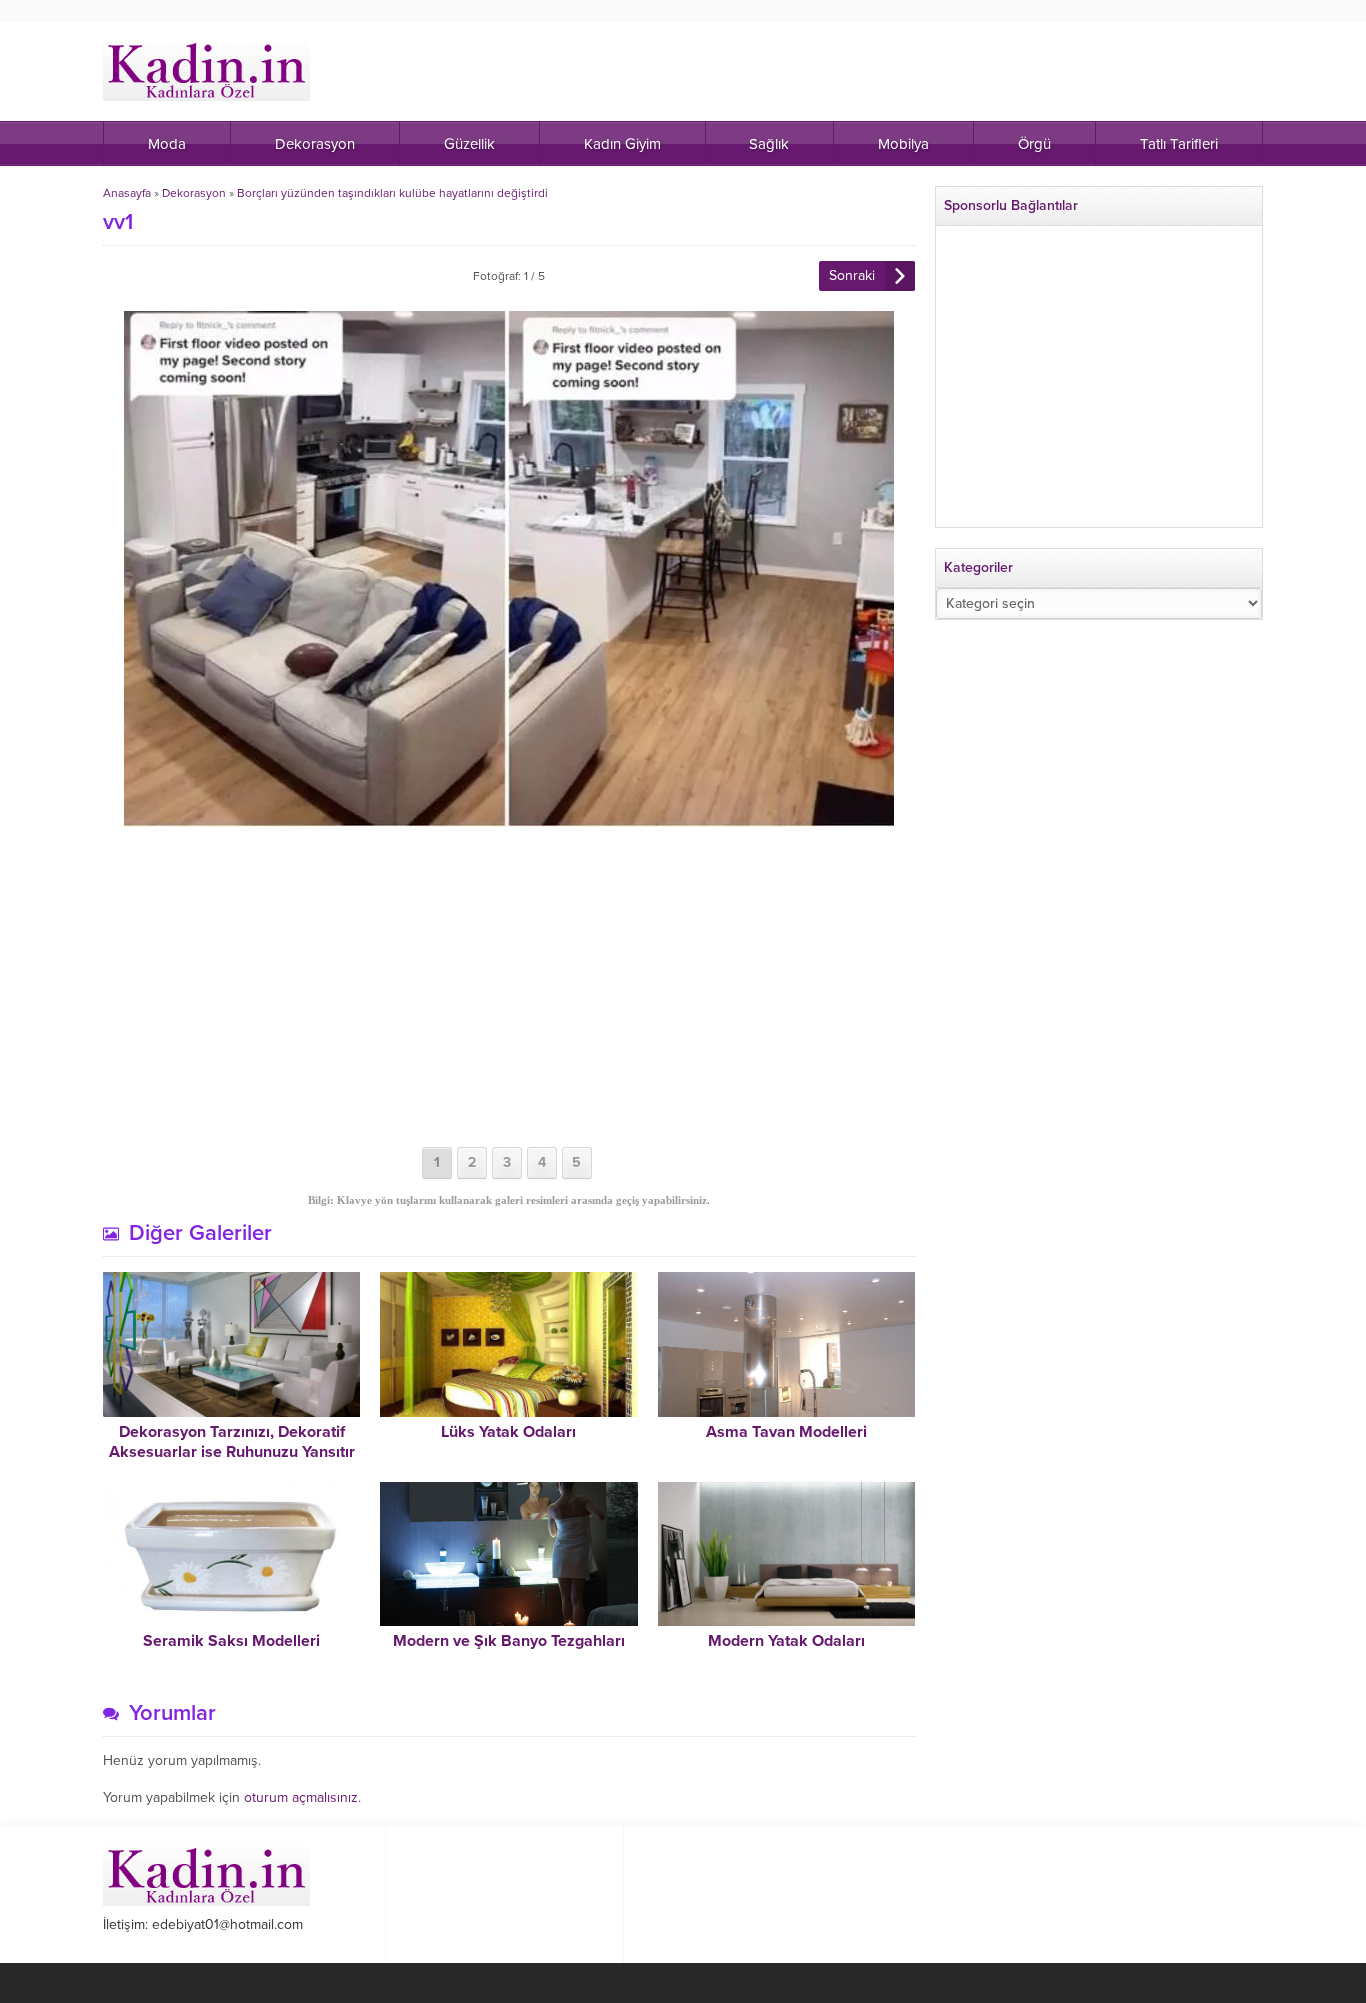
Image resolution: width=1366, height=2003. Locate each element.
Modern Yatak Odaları (786, 1641)
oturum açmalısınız (301, 1797)
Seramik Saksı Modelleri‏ (231, 1641)
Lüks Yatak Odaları (508, 1432)
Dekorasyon (194, 193)
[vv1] (509, 818)
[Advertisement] (509, 987)
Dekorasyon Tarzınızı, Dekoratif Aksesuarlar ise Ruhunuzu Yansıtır (232, 1442)
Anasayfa (127, 193)
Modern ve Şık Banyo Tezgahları (509, 1641)
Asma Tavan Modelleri (786, 1432)
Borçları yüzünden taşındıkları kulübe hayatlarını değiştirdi (392, 193)
